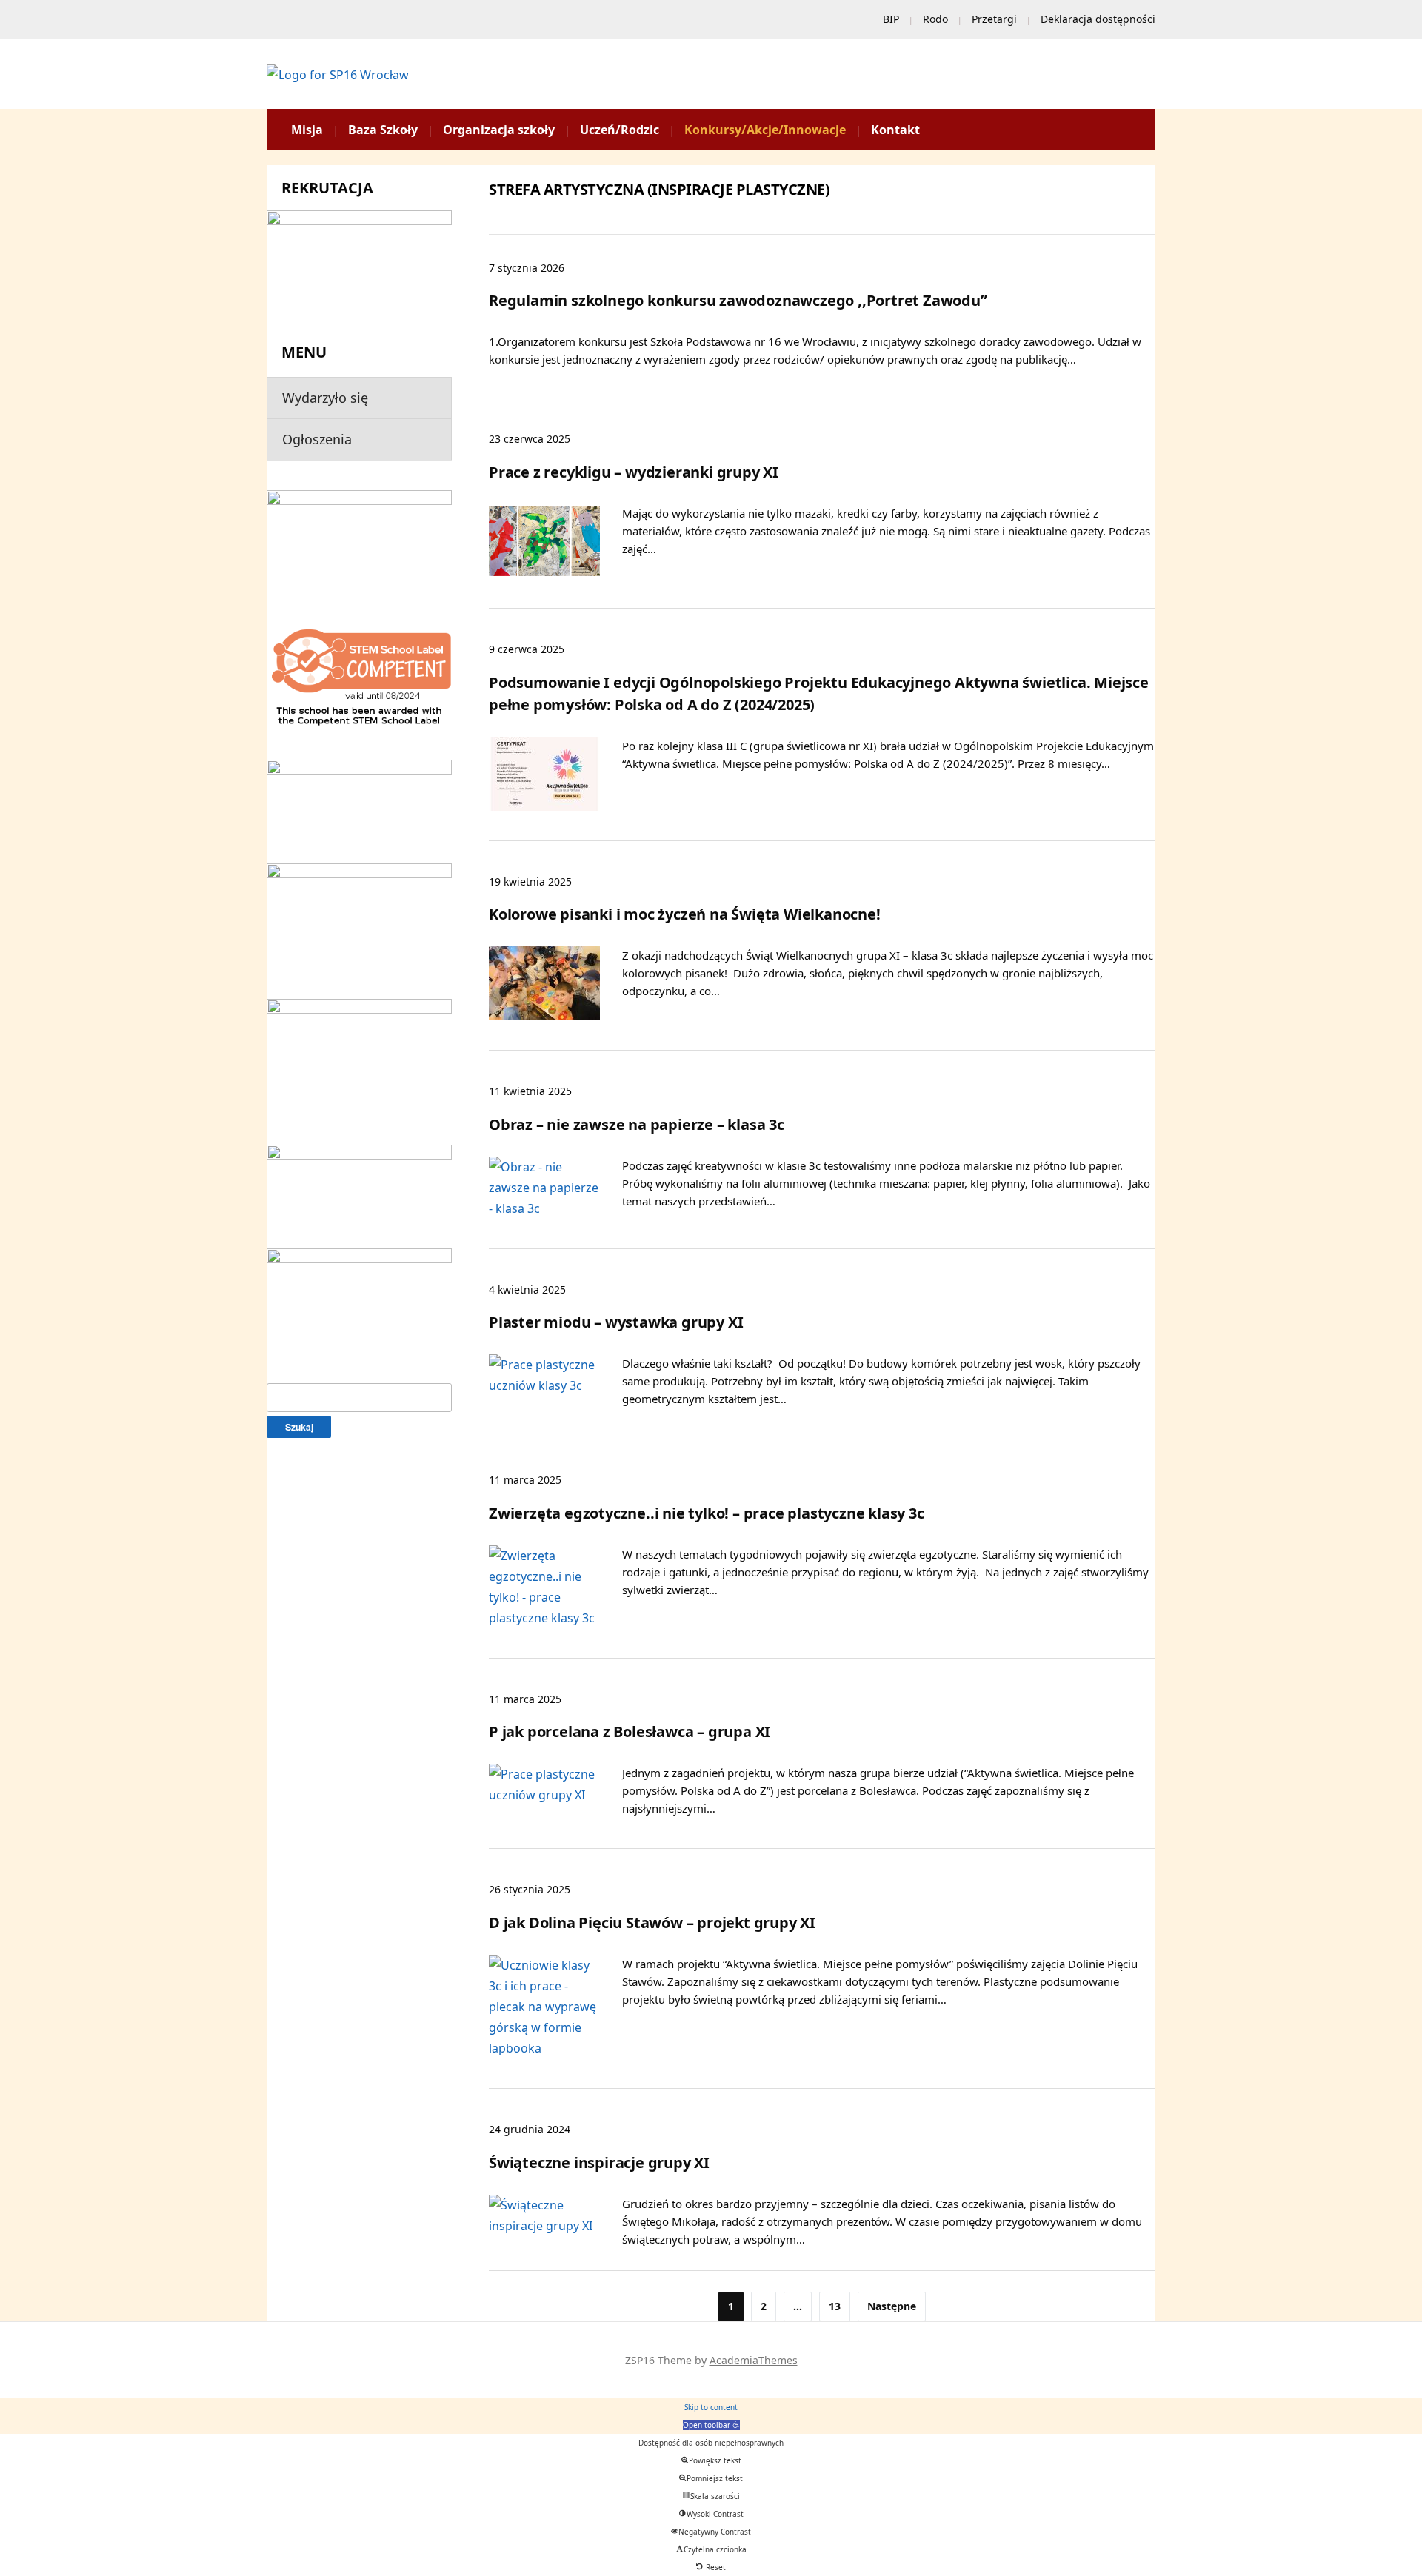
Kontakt (895, 130)
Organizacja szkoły (499, 130)
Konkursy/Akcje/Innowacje (765, 130)
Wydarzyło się (325, 398)
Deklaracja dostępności (1098, 19)
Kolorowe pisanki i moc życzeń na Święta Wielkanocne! (685, 914)
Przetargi (994, 19)
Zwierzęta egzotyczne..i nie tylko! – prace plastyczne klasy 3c (707, 1513)
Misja (307, 130)
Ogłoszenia (317, 439)
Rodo (935, 19)
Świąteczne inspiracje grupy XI (599, 2162)
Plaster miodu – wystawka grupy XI (616, 1322)
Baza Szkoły (383, 130)
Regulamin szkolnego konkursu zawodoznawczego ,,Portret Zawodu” (738, 300)
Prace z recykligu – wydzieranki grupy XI (634, 472)
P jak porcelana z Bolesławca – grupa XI (630, 1732)
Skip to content (711, 2407)
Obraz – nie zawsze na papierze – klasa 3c (637, 1124)
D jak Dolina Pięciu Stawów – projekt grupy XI (652, 1923)
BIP (891, 19)
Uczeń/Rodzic (620, 130)
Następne (892, 2306)
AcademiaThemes (754, 2360)
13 (835, 2306)
